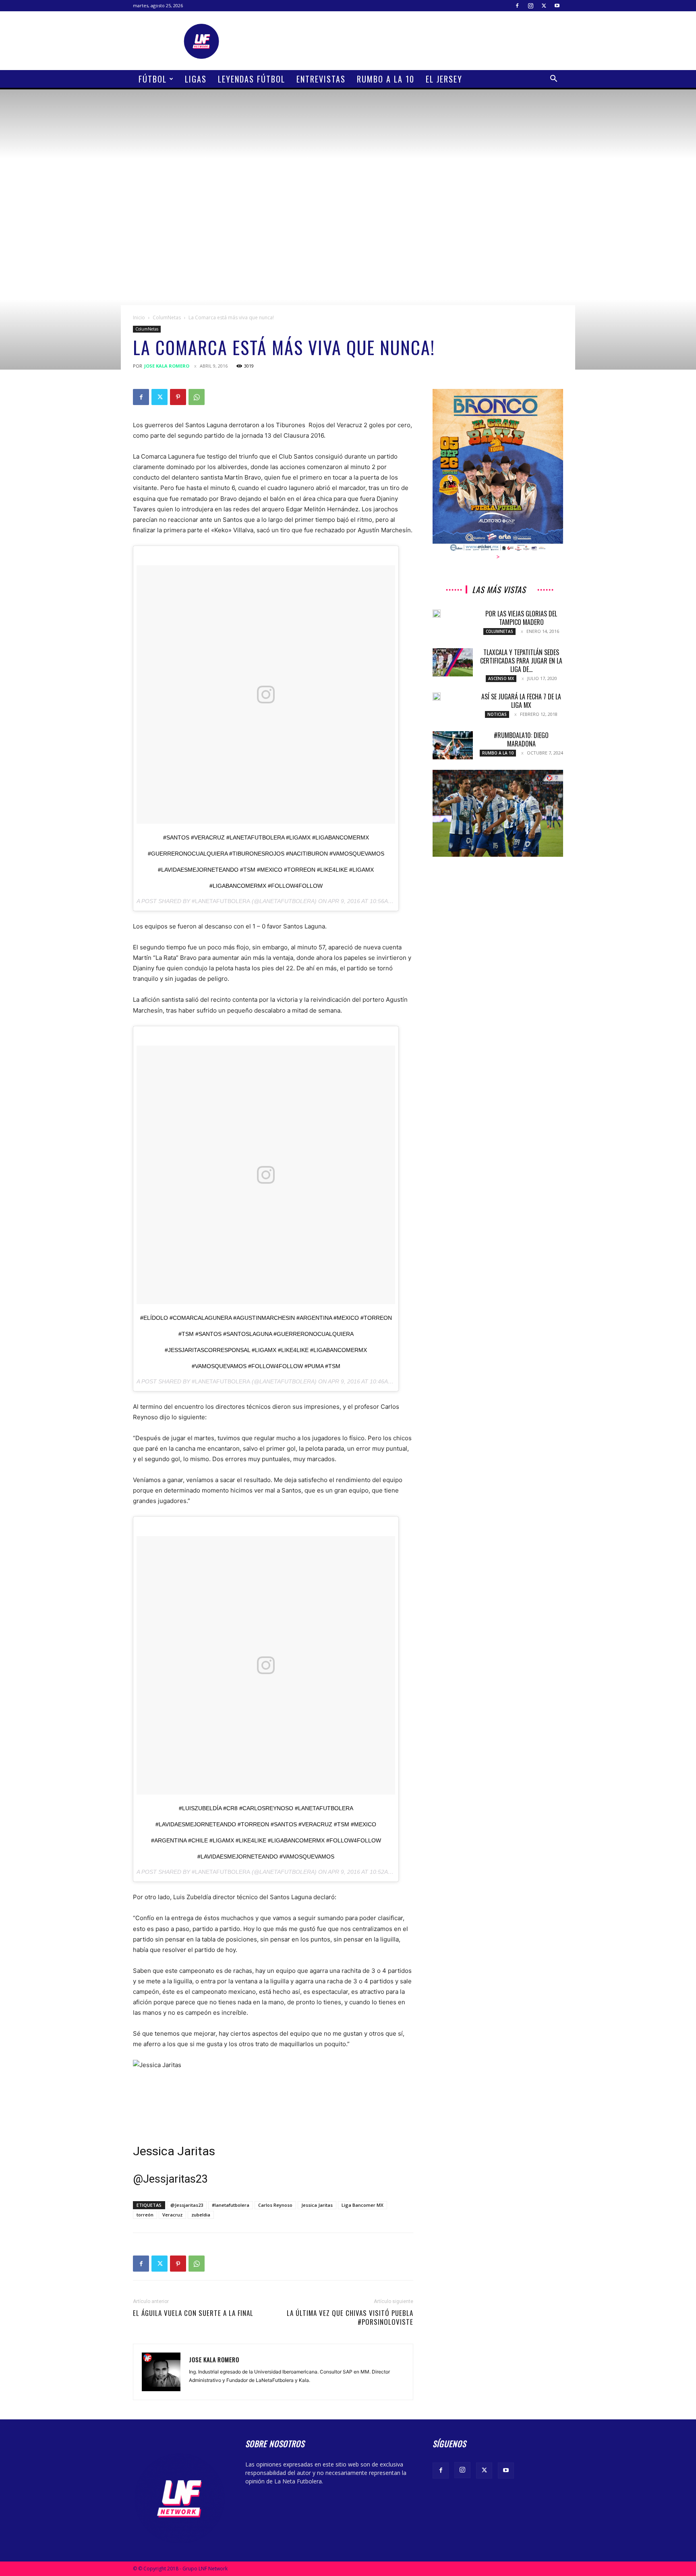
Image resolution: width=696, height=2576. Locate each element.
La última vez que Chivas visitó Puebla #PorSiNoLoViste (350, 2318)
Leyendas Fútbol (252, 79)
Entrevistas (321, 79)
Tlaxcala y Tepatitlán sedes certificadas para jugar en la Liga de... (521, 661)
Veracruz (172, 2215)
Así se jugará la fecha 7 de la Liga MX (521, 701)
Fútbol (153, 79)
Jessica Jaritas (174, 2151)
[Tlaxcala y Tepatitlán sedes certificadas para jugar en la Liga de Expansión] (453, 662)
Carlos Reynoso (275, 2205)
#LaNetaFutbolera (221, 901)
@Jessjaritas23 (187, 2205)
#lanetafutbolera (231, 2205)
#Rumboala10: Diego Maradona (521, 739)
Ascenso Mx (501, 678)
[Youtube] (557, 6)
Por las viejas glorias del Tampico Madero (521, 618)
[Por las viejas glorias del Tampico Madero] (437, 614)
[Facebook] (517, 6)
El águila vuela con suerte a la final (193, 2313)
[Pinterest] (178, 397)
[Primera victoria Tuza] (498, 813)
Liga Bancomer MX (362, 2205)
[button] (553, 80)
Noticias (497, 714)
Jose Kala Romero (167, 366)
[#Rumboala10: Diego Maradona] (453, 745)
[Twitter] (544, 6)
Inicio (139, 317)
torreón (145, 2215)
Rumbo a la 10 (386, 79)
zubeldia (201, 2215)
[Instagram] (530, 6)
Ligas (196, 79)
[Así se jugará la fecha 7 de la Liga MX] (437, 697)
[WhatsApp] (197, 397)
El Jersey (444, 79)
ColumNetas (167, 317)
